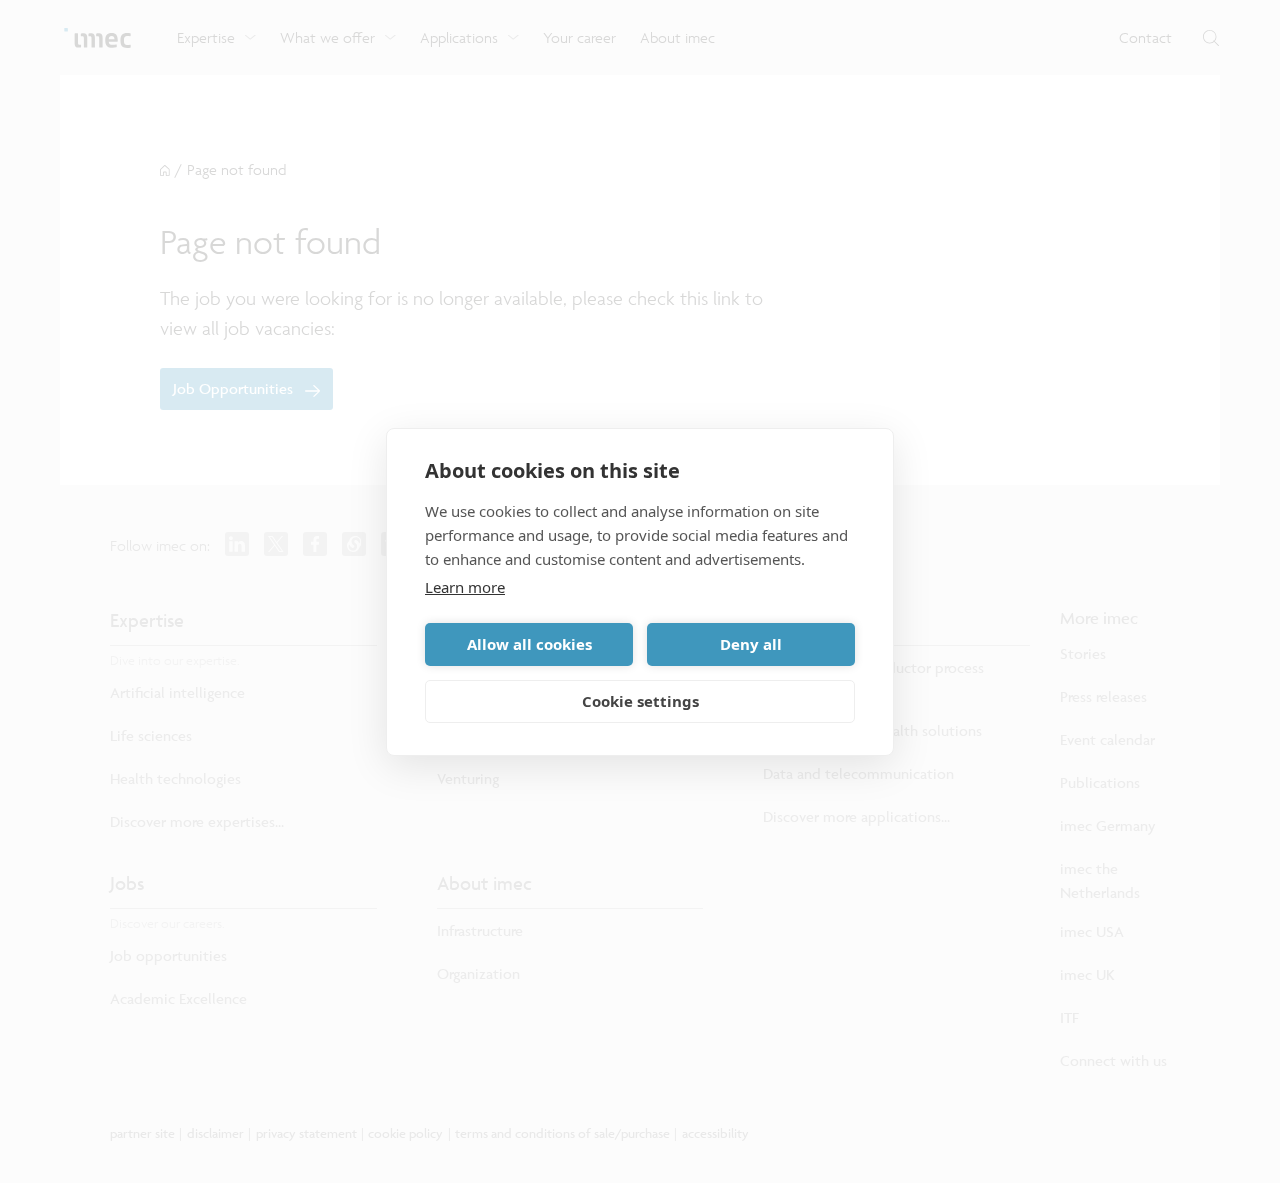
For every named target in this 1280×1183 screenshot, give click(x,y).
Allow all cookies (529, 644)
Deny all (751, 644)
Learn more (465, 587)
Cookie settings (640, 701)
